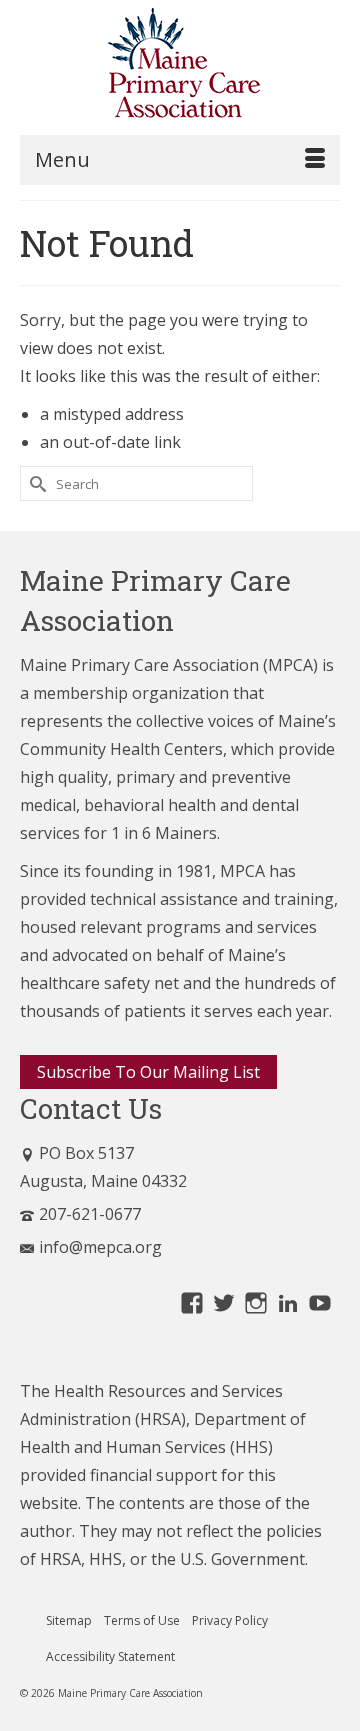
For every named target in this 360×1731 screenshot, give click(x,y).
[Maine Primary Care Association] (180, 67)
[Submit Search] (35, 483)
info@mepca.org (100, 1247)
